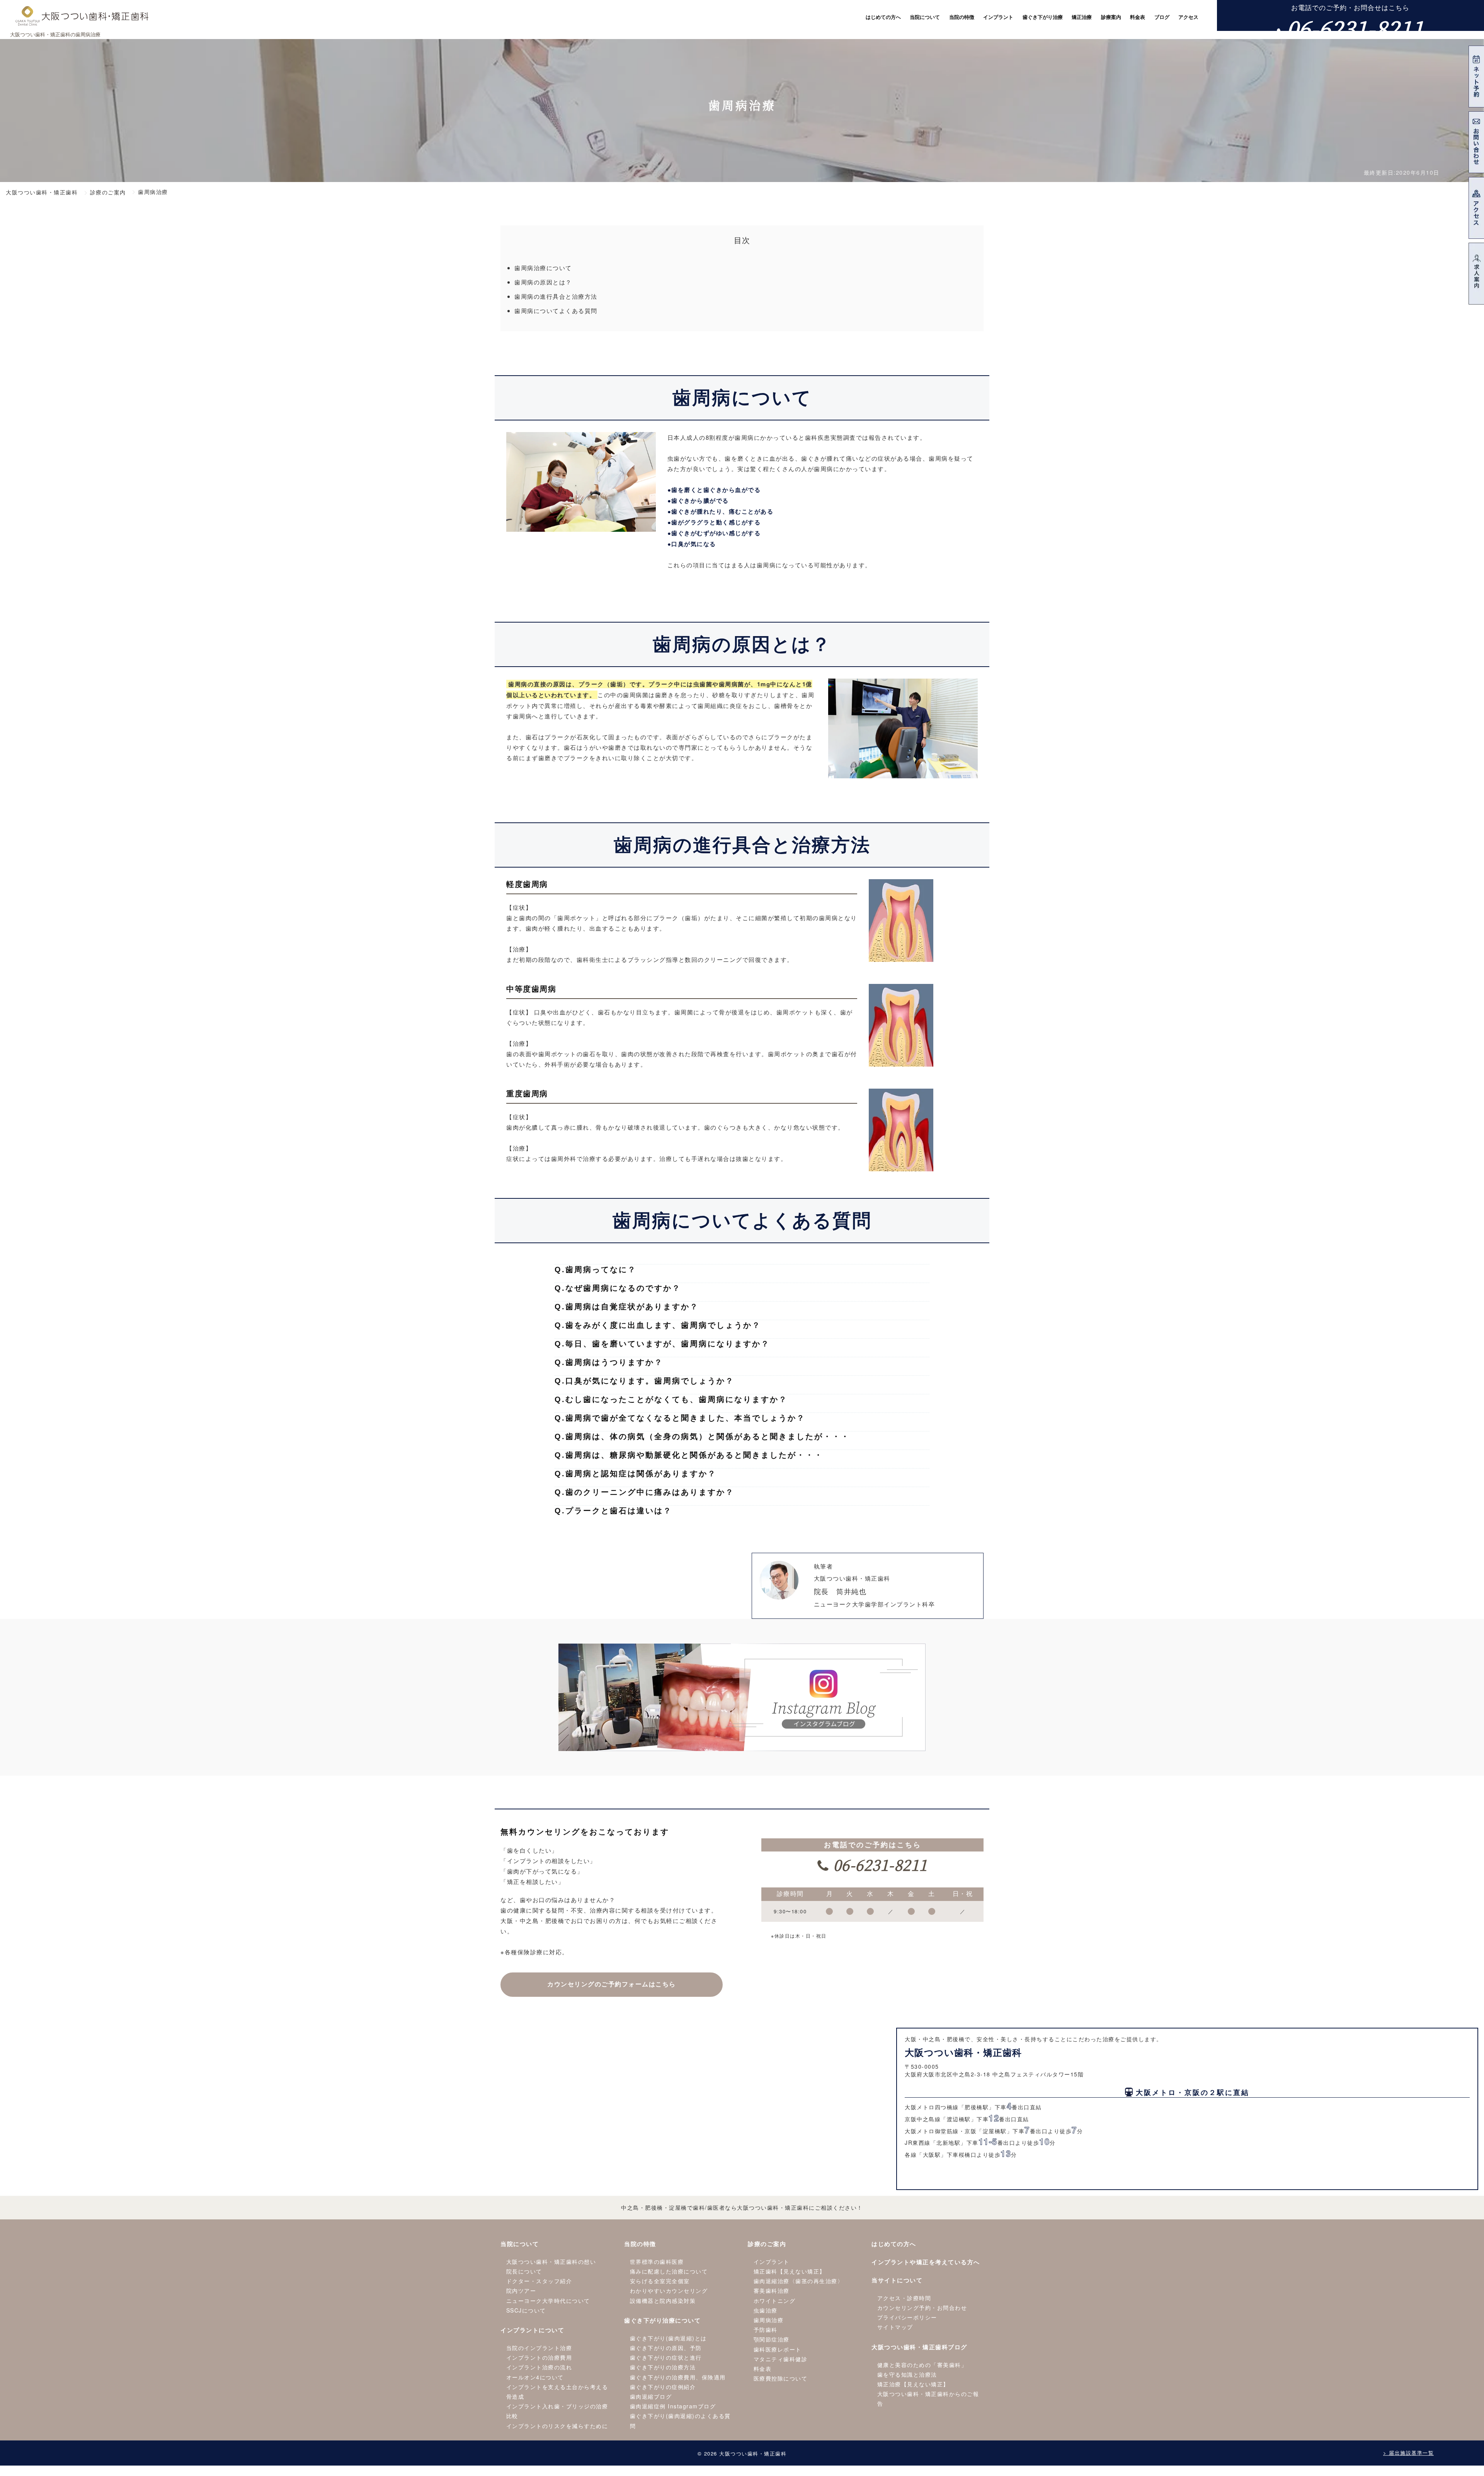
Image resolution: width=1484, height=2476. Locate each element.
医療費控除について (781, 2378)
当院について (520, 2244)
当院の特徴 (640, 2244)
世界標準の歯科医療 (657, 2262)
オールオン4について (535, 2377)
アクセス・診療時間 (904, 2298)
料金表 (763, 2369)
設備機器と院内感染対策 (663, 2301)
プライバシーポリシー (907, 2317)
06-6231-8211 (1355, 28)
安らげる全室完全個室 (660, 2281)
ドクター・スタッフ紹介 (539, 2281)
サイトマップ (895, 2327)
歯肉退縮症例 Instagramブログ (673, 2406)
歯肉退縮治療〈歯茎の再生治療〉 (799, 2281)
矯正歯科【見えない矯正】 (790, 2271)
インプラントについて (532, 2330)
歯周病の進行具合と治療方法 (556, 296)
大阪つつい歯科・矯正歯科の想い (551, 2262)
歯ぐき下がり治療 (1043, 17)
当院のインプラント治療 (539, 2348)
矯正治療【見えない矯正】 (913, 2384)
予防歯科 (766, 2330)
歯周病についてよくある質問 (556, 311)
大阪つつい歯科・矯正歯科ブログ (919, 2347)
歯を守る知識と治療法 (907, 2374)
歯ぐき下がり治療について (662, 2320)
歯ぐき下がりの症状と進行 (666, 2357)
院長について (524, 2271)
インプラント (772, 2262)
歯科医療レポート (778, 2349)
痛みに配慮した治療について (669, 2271)
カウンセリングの (612, 1984)
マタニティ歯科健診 (781, 2359)
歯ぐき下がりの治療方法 (663, 2367)
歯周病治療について (543, 268)
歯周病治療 (769, 2320)
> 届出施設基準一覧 (1408, 2453)
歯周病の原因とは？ (543, 282)
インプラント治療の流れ (539, 2367)
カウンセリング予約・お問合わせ (922, 2308)
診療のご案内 (767, 2244)
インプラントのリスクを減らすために (557, 2426)
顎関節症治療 (772, 2339)
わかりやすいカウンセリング (669, 2291)
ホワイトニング (775, 2301)
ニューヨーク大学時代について (548, 2301)
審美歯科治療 (772, 2291)
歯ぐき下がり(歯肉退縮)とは (668, 2338)
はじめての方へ (894, 2244)
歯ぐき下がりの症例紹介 (663, 2387)
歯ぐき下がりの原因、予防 (666, 2348)
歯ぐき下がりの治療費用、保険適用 (678, 2377)
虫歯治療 (766, 2310)
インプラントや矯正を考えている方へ (926, 2262)
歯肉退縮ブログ (651, 2396)
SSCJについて (526, 2310)
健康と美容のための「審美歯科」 (922, 2365)
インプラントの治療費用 (539, 2357)
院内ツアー (521, 2291)
